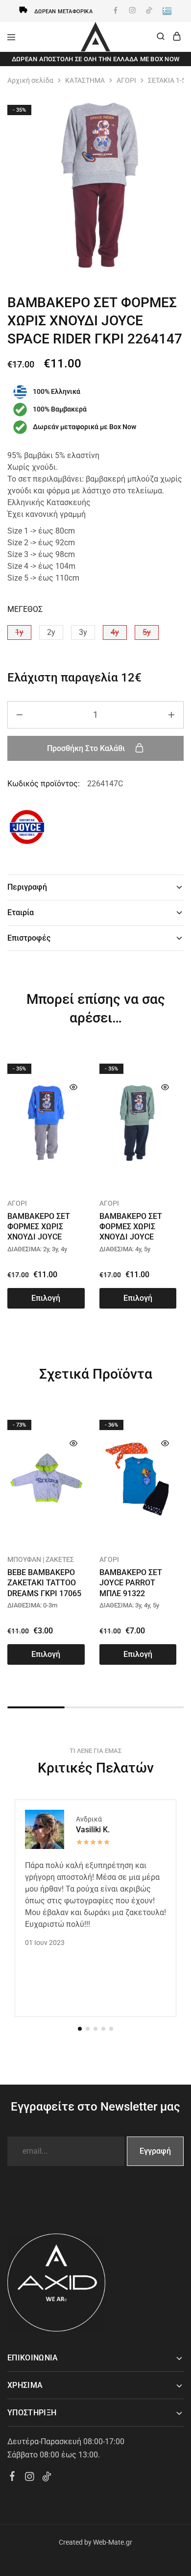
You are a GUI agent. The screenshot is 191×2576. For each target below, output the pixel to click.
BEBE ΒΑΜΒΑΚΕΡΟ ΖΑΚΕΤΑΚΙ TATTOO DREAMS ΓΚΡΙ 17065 (44, 1583)
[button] (19, 632)
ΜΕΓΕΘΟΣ (25, 609)
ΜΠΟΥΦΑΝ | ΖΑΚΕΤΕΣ (41, 1559)
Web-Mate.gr (113, 2542)
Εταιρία (21, 912)
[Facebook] (12, 2478)
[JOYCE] (27, 829)
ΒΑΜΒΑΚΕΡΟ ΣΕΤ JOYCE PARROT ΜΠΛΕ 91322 (131, 1583)
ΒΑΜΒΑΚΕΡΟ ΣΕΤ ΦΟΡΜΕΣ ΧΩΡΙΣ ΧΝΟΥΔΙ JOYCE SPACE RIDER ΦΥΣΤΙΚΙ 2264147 (131, 1237)
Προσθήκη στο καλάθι (87, 748)
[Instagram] (30, 2478)
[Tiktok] (47, 2478)
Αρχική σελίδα (30, 80)
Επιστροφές (29, 938)
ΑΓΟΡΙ (126, 80)
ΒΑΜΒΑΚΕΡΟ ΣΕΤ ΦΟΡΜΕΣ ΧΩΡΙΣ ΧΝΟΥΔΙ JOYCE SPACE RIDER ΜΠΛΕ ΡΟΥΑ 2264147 (43, 1237)
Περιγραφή (27, 887)
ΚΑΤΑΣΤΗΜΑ (85, 80)
